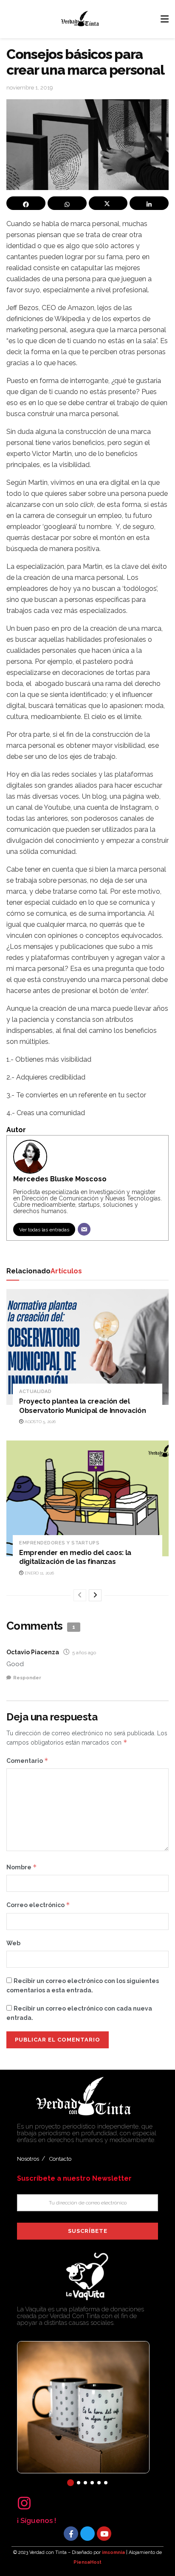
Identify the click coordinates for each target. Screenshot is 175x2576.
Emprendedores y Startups (59, 1543)
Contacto (60, 2159)
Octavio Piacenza (33, 1652)
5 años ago (84, 1653)
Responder (27, 1678)
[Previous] (80, 1595)
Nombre (22, 1867)
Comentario (27, 1761)
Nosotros (28, 2159)
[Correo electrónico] (84, 1229)
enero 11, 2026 (39, 1573)
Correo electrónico (38, 1905)
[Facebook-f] (71, 2534)
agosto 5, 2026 (40, 1422)
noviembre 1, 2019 (30, 88)
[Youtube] (104, 2534)
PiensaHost (87, 2562)
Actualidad (35, 1391)
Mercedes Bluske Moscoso (60, 1179)
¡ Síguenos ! (37, 2520)
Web (13, 1943)
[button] (71, 2483)
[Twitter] (87, 2534)
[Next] (95, 1595)
